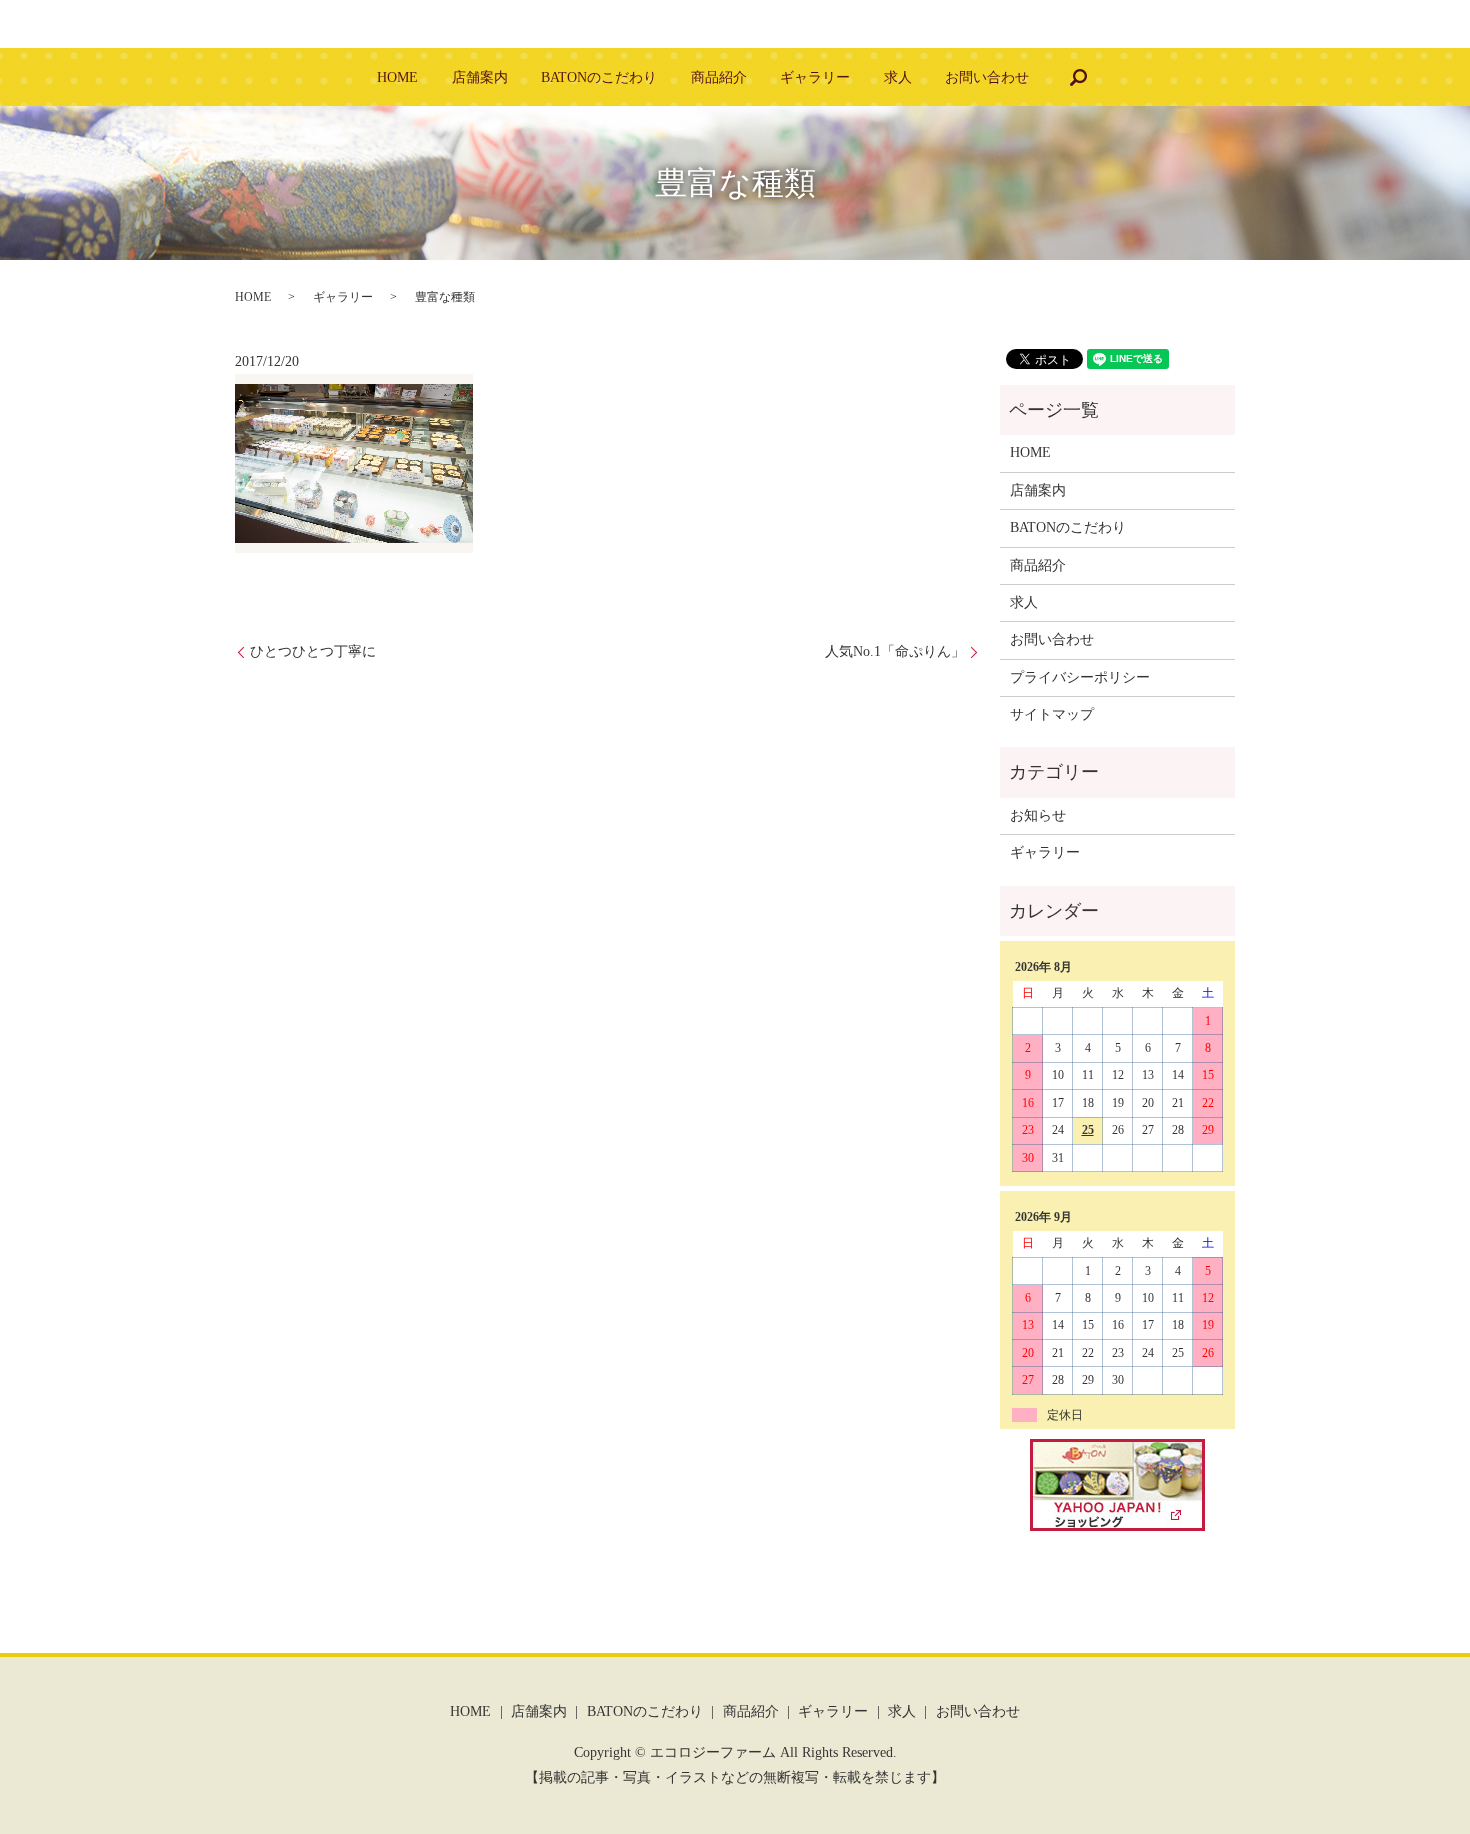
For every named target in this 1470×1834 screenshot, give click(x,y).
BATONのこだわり (599, 77)
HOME (397, 77)
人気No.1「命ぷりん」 (895, 651)
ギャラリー (815, 77)
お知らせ (1038, 815)
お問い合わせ (987, 77)
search (1078, 77)
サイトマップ (1052, 714)
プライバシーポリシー (1080, 677)
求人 (898, 77)
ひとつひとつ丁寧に (313, 651)
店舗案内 (480, 77)
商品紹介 (719, 77)
